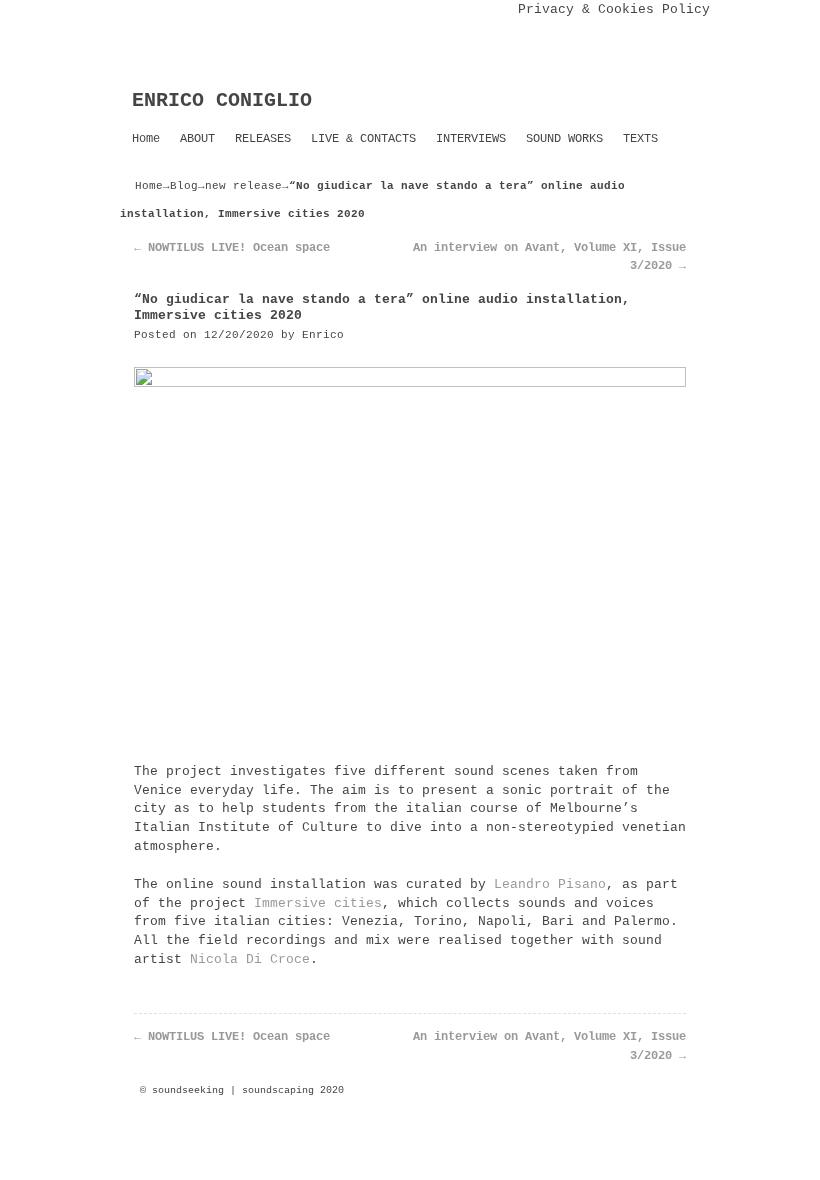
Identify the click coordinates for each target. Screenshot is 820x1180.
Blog (184, 186)
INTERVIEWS (471, 139)
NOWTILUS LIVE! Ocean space (232, 248)
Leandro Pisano (550, 884)
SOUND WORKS (564, 139)
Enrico (323, 335)
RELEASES (263, 139)
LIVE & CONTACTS (363, 139)
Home (146, 139)
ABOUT (197, 139)
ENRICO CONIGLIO (222, 100)
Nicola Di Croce (250, 959)
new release (243, 186)
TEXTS (640, 139)
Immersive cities (318, 903)
